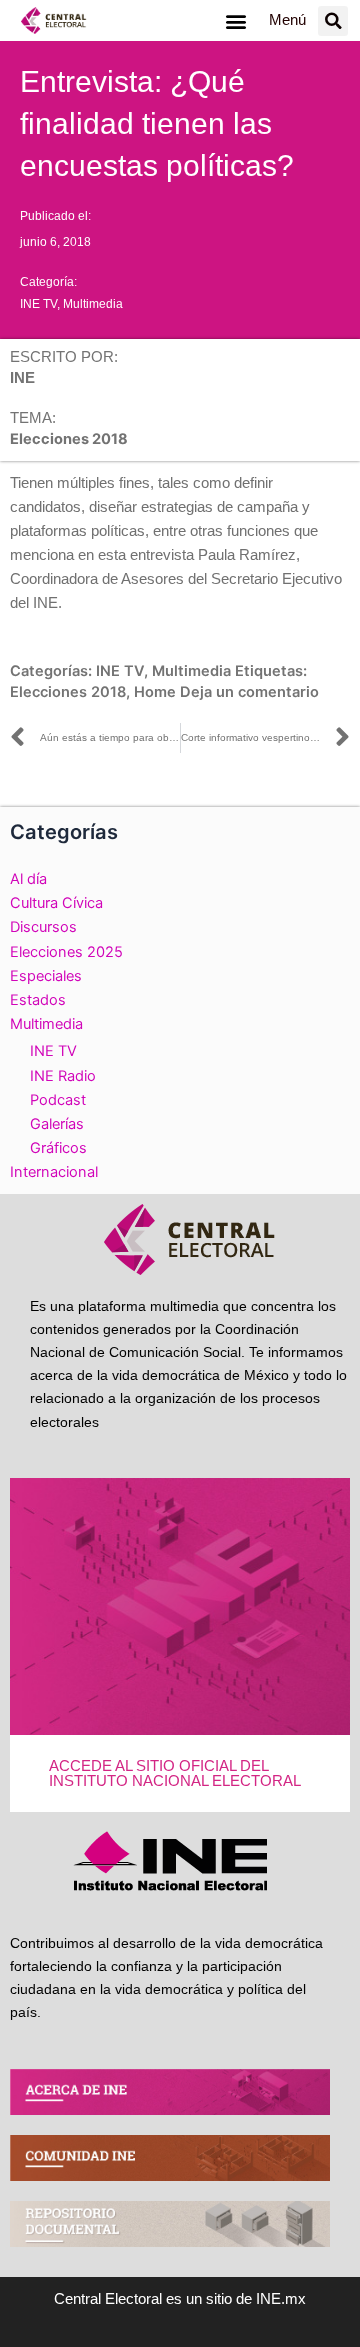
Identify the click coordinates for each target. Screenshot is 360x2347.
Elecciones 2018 (68, 692)
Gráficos (58, 1148)
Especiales (46, 976)
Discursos (43, 927)
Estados (38, 1000)
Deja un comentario (249, 692)
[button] (235, 20)
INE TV (38, 304)
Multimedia (93, 304)
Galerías (57, 1124)
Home (155, 692)
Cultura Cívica (56, 903)
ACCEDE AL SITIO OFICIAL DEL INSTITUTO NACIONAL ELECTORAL (175, 1773)
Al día (28, 879)
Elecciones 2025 (66, 952)
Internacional (54, 1172)
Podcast (58, 1100)
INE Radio (63, 1076)
